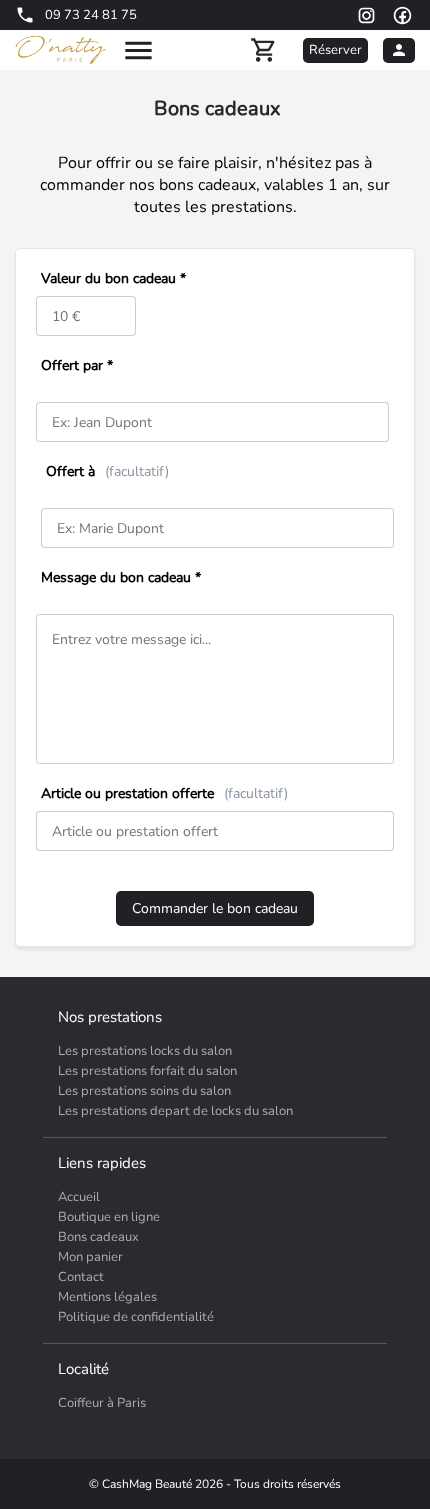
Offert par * (77, 365)
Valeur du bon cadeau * (113, 278)
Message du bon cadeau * (121, 577)
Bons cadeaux (98, 1237)
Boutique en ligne (109, 1217)
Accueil (79, 1197)
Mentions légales (107, 1297)
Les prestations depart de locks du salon (175, 1111)
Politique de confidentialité (136, 1317)
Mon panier (90, 1257)
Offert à (107, 471)
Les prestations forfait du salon (147, 1071)
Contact (81, 1277)
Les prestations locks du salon (145, 1051)
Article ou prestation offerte (164, 793)
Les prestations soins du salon (144, 1091)
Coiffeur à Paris (102, 1403)
